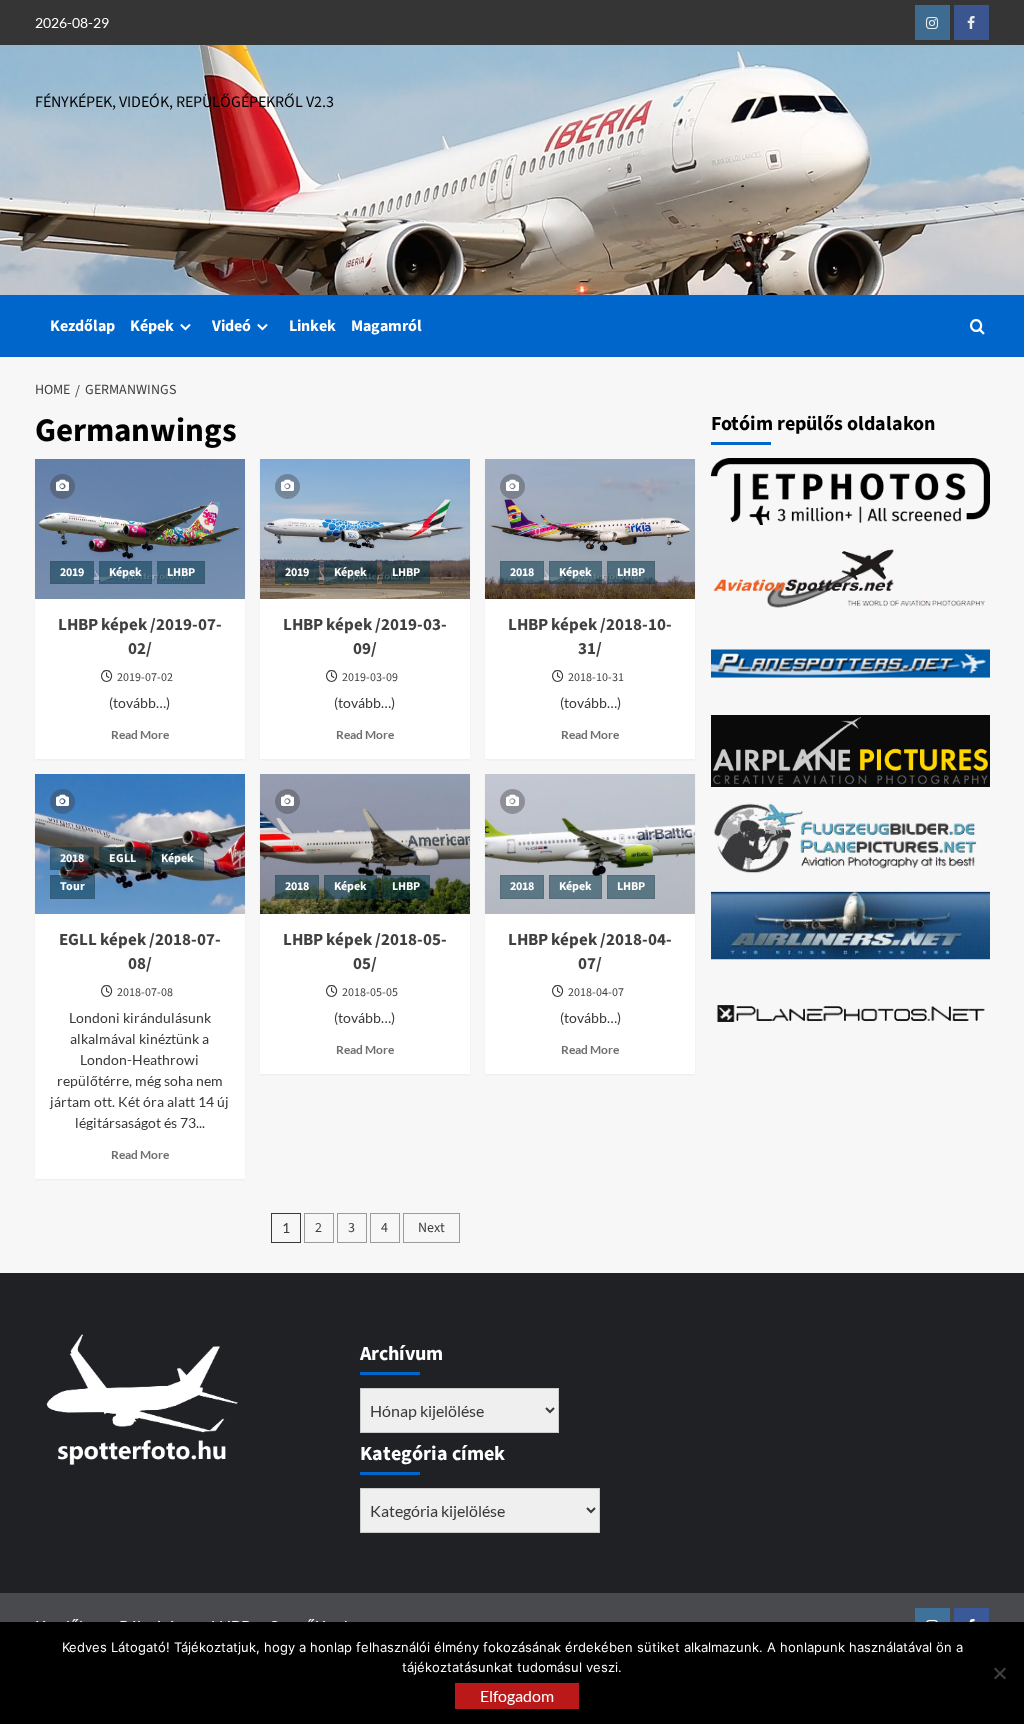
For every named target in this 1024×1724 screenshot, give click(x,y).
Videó (231, 326)
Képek (152, 326)
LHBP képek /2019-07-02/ (140, 637)
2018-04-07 (596, 992)
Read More (140, 734)
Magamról (386, 326)
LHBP (181, 572)
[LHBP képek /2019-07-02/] (140, 529)
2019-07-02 (145, 677)
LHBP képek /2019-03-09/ (365, 637)
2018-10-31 (596, 677)
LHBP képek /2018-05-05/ (365, 952)
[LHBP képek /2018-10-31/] (590, 529)
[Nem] (999, 1673)
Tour (72, 886)
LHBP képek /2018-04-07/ (590, 952)
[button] (977, 326)
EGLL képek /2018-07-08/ (140, 952)
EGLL (122, 858)
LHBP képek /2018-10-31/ (590, 637)
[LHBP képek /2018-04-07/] (590, 844)
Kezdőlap (82, 326)
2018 (522, 572)
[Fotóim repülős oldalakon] (850, 491)
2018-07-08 (145, 992)
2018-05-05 (370, 992)
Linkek (312, 326)
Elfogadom (517, 1695)
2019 (72, 572)
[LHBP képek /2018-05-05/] (365, 844)
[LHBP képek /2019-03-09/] (365, 529)
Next (431, 1228)
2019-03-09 (370, 677)
